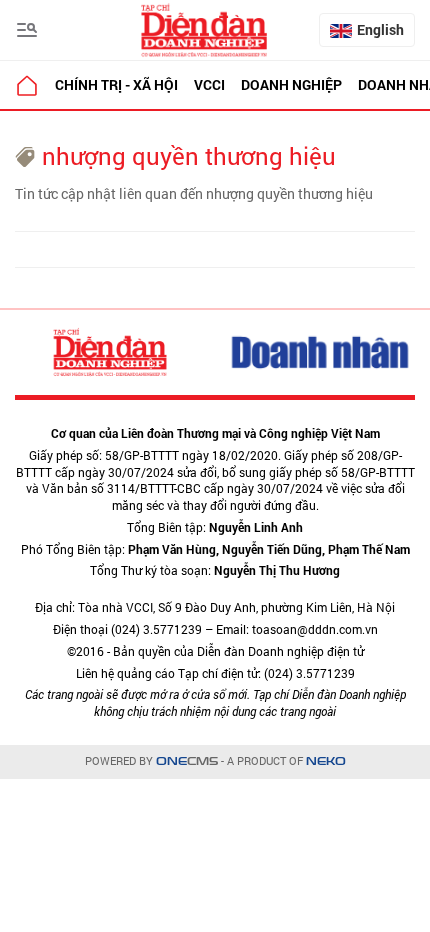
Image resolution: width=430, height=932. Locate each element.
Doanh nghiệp (291, 84)
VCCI (209, 84)
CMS (187, 761)
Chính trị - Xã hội (116, 84)
